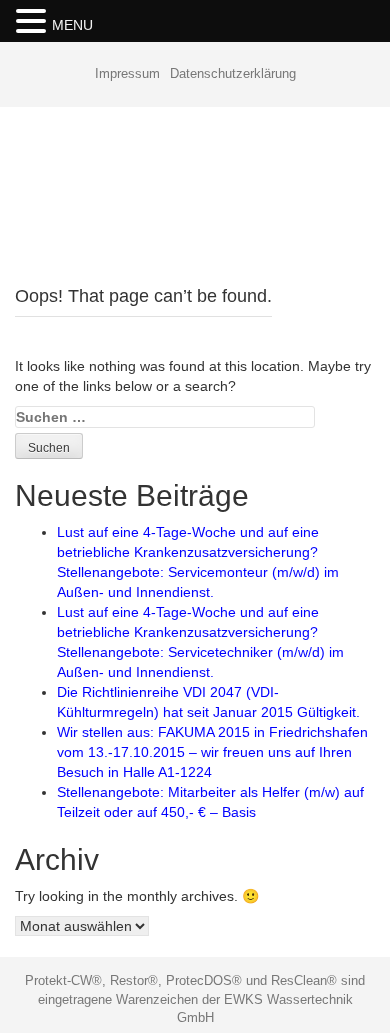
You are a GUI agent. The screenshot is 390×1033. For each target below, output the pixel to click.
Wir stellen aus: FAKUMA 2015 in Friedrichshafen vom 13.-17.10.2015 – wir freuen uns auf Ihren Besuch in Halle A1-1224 (212, 752)
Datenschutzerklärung (233, 73)
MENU (72, 25)
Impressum (127, 73)
